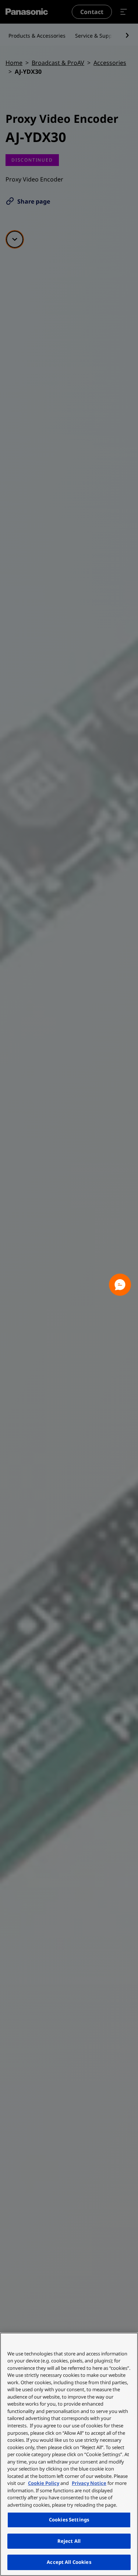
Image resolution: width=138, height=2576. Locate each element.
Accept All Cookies (69, 2562)
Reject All (69, 2541)
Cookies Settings (69, 2520)
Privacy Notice (89, 2483)
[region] (69, 2454)
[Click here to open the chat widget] (120, 1285)
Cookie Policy (44, 2483)
